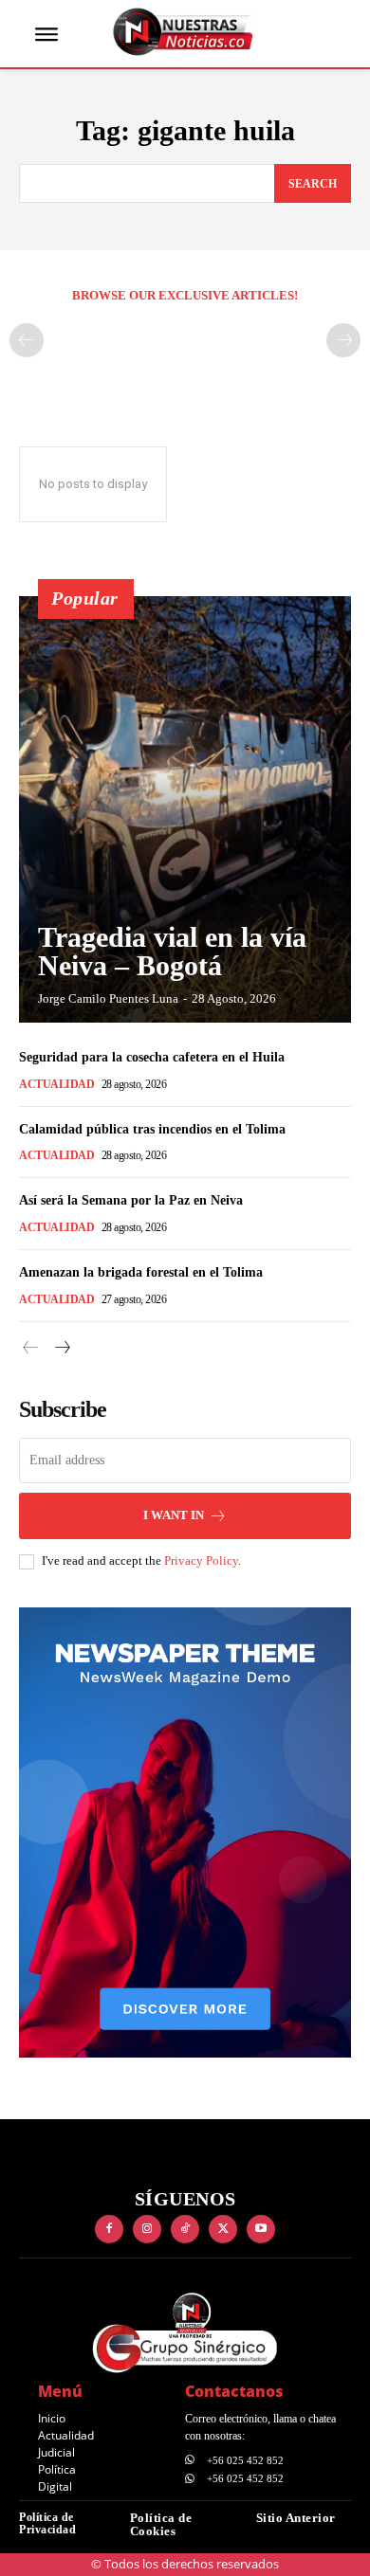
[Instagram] (147, 2229)
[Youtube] (261, 2229)
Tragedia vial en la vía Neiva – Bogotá (172, 951)
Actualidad (56, 1084)
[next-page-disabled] (343, 340)
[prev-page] (27, 340)
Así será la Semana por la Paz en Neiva (131, 1200)
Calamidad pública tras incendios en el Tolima (152, 1129)
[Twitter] (223, 2229)
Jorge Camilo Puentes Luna (108, 998)
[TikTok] (185, 2229)
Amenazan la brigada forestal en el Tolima (141, 1272)
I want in (174, 1515)
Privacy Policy (201, 1560)
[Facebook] (109, 2229)
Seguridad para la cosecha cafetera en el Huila (152, 1057)
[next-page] (61, 1348)
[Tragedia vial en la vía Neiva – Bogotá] (185, 809)
